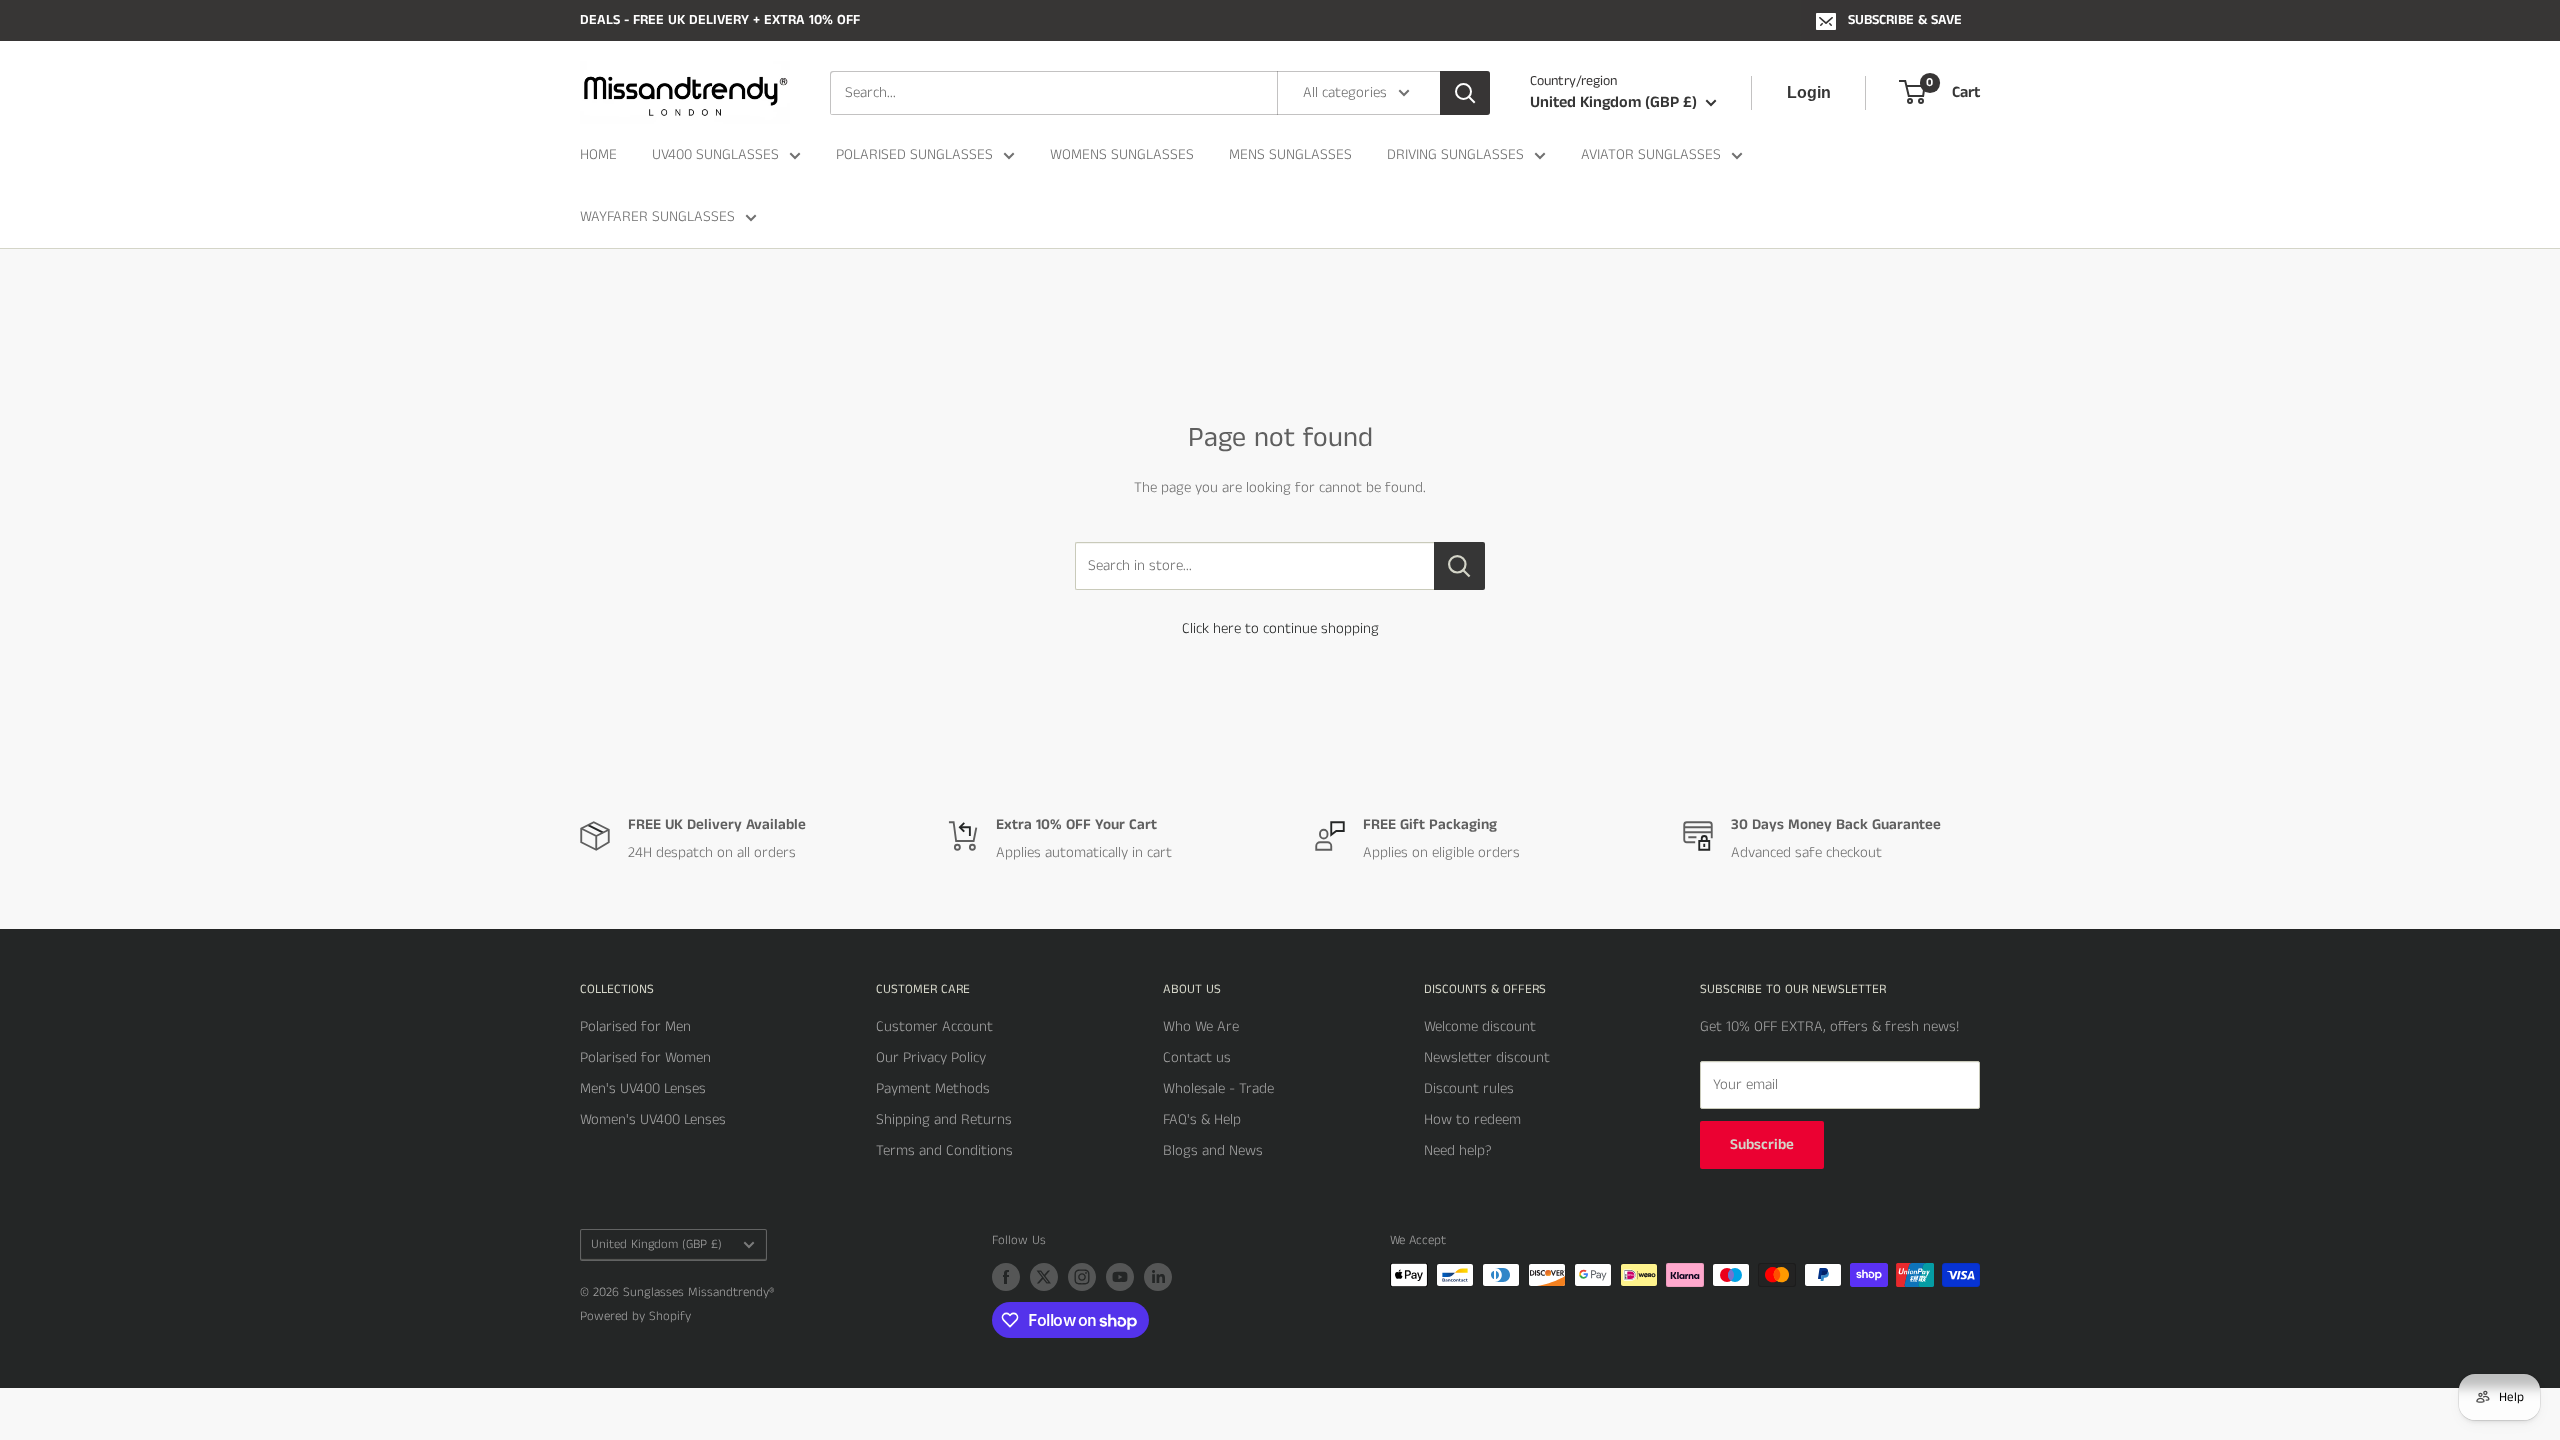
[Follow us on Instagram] (1082, 1277)
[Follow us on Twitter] (1044, 1277)
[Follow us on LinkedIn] (1158, 1277)
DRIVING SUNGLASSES (1455, 154)
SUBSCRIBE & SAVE (1905, 20)
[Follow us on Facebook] (1006, 1277)
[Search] (1465, 93)
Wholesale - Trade (1218, 1088)
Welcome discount (1480, 1026)
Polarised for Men (635, 1026)
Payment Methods (933, 1088)
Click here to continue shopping (1280, 628)
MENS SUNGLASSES (1290, 154)
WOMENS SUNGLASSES (1122, 154)
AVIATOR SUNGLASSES (1651, 154)
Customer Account (934, 1026)
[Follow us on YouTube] (1120, 1277)
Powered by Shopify (635, 1316)
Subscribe (1762, 1144)
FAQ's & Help (1202, 1119)
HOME (598, 154)
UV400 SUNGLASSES (715, 154)
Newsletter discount (1487, 1057)
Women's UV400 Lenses (653, 1119)
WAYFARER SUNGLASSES (657, 216)
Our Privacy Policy (931, 1057)
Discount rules (1469, 1088)
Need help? (1458, 1150)
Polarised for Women (645, 1057)
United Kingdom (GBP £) (656, 1244)
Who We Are (1201, 1026)
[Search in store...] (1459, 566)
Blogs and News (1213, 1150)
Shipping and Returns (944, 1119)
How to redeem (1472, 1119)
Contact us (1197, 1057)
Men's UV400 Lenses (643, 1088)
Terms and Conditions (944, 1150)
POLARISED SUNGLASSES (914, 154)
